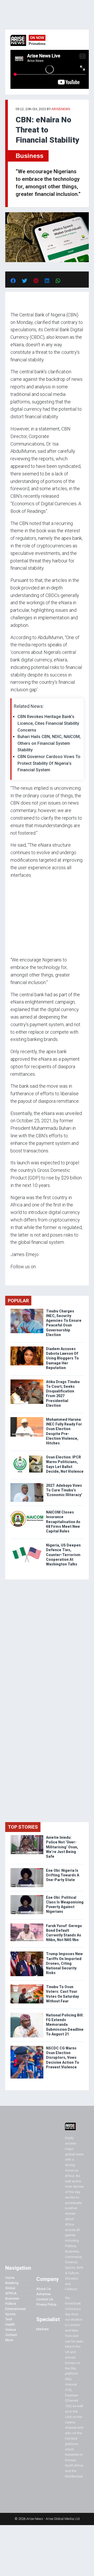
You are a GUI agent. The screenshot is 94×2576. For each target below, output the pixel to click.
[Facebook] (11, 1277)
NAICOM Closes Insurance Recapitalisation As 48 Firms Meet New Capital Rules (63, 1522)
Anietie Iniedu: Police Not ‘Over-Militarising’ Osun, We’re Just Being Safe (62, 1847)
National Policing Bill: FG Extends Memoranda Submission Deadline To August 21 (65, 2025)
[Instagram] (16, 1277)
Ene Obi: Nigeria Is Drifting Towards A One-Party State (63, 1875)
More (9, 2340)
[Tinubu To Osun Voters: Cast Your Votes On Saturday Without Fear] (27, 1986)
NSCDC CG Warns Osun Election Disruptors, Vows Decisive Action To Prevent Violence (63, 2058)
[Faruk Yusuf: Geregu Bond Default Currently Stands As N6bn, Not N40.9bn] (27, 1925)
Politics (11, 2304)
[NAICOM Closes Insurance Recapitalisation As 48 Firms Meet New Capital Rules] (27, 1511)
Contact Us (45, 2299)
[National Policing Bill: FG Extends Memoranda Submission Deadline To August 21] (27, 2014)
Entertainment (16, 2309)
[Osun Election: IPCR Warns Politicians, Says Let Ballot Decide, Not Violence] (27, 1456)
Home (10, 2278)
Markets (42, 2329)
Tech (9, 2319)
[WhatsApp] (18, 1277)
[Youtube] (21, 1277)
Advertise (43, 2294)
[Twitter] (13, 1277)
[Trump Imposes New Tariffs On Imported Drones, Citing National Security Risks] (27, 1953)
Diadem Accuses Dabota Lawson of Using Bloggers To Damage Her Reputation (62, 1358)
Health (10, 2324)
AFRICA (11, 2293)
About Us (43, 2289)
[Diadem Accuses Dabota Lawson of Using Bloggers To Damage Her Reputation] (27, 1348)
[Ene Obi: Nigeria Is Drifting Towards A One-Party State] (27, 1869)
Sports (10, 2314)
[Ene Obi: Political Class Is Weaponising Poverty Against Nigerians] (27, 1896)
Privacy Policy (46, 2304)
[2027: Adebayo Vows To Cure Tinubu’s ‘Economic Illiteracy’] (27, 1484)
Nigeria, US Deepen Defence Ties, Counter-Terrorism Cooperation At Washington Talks (63, 1555)
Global (10, 2288)
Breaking (12, 2283)
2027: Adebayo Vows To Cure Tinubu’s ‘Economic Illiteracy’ (64, 1490)
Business (30, 156)
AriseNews (61, 109)
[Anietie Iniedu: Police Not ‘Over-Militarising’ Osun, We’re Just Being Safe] (27, 1836)
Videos (11, 2330)
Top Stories (23, 1827)
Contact (11, 2335)
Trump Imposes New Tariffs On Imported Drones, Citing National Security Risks (64, 1963)
